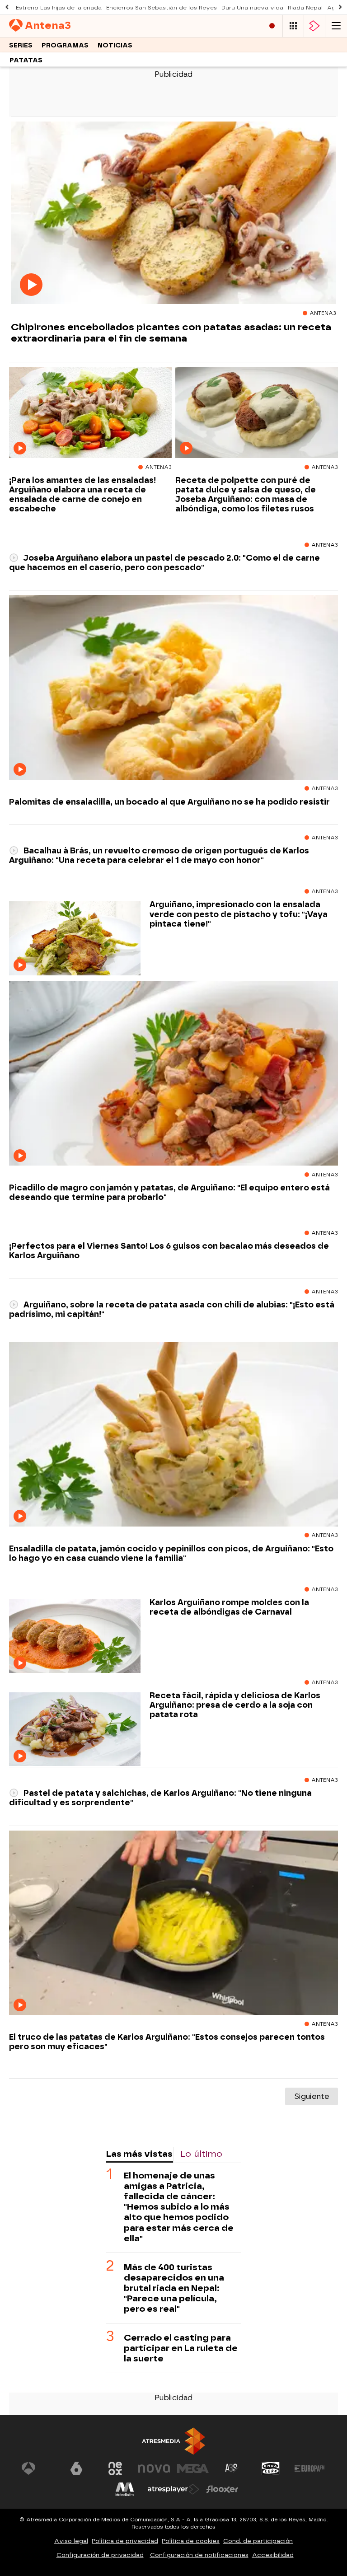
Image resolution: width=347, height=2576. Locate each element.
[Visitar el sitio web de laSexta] (76, 2468)
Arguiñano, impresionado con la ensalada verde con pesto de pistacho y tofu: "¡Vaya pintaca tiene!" (239, 914)
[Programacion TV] (293, 26)
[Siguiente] (340, 7)
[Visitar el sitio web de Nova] (154, 2468)
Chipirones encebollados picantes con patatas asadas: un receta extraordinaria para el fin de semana (171, 333)
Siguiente (312, 2096)
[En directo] (272, 26)
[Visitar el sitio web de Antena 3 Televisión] (38, 2468)
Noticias (115, 45)
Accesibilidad (273, 2555)
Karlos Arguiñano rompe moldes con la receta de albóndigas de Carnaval (229, 1607)
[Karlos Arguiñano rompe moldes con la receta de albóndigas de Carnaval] (75, 1637)
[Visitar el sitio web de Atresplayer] (173, 2489)
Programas (65, 45)
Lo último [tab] (201, 2154)
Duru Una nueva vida (252, 8)
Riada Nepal (305, 8)
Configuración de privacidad (100, 2555)
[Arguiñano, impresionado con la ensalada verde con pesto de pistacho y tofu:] (75, 939)
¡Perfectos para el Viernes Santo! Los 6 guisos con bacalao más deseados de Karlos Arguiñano (169, 1251)
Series (21, 45)
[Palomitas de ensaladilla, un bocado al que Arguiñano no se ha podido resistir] (173, 688)
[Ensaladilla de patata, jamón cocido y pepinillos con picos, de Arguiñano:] (173, 1434)
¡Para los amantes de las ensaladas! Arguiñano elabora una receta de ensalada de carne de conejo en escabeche (82, 494)
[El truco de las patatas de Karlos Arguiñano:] (173, 1923)
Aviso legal (71, 2541)
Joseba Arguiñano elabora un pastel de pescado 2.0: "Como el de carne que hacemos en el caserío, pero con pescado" (164, 562)
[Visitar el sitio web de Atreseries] (232, 2468)
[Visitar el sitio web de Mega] (193, 2468)
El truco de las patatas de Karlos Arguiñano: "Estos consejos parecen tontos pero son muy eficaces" (167, 2042)
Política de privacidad (125, 2541)
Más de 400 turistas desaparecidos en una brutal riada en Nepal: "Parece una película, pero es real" (174, 2288)
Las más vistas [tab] (139, 2154)
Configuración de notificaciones (199, 2555)
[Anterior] (7, 7)
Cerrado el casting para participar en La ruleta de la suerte (181, 2348)
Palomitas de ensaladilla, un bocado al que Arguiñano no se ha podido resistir (169, 802)
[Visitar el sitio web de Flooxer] (222, 2489)
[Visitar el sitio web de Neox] (115, 2468)
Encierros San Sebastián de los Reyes (162, 8)
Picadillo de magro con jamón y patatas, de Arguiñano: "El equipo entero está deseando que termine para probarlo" (169, 1192)
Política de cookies (191, 2541)
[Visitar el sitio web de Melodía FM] (125, 2489)
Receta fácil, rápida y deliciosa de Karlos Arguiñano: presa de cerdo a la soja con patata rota (235, 1705)
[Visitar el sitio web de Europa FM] (309, 2468)
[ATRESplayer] (314, 26)
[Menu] (336, 26)
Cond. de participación (258, 2541)
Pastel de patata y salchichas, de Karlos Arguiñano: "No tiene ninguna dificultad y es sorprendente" (160, 1798)
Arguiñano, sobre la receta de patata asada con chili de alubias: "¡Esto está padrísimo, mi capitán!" (172, 1309)
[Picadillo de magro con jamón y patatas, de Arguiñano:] (173, 1073)
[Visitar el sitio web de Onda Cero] (271, 2468)
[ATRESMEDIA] (173, 2441)
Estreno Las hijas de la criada (59, 8)
